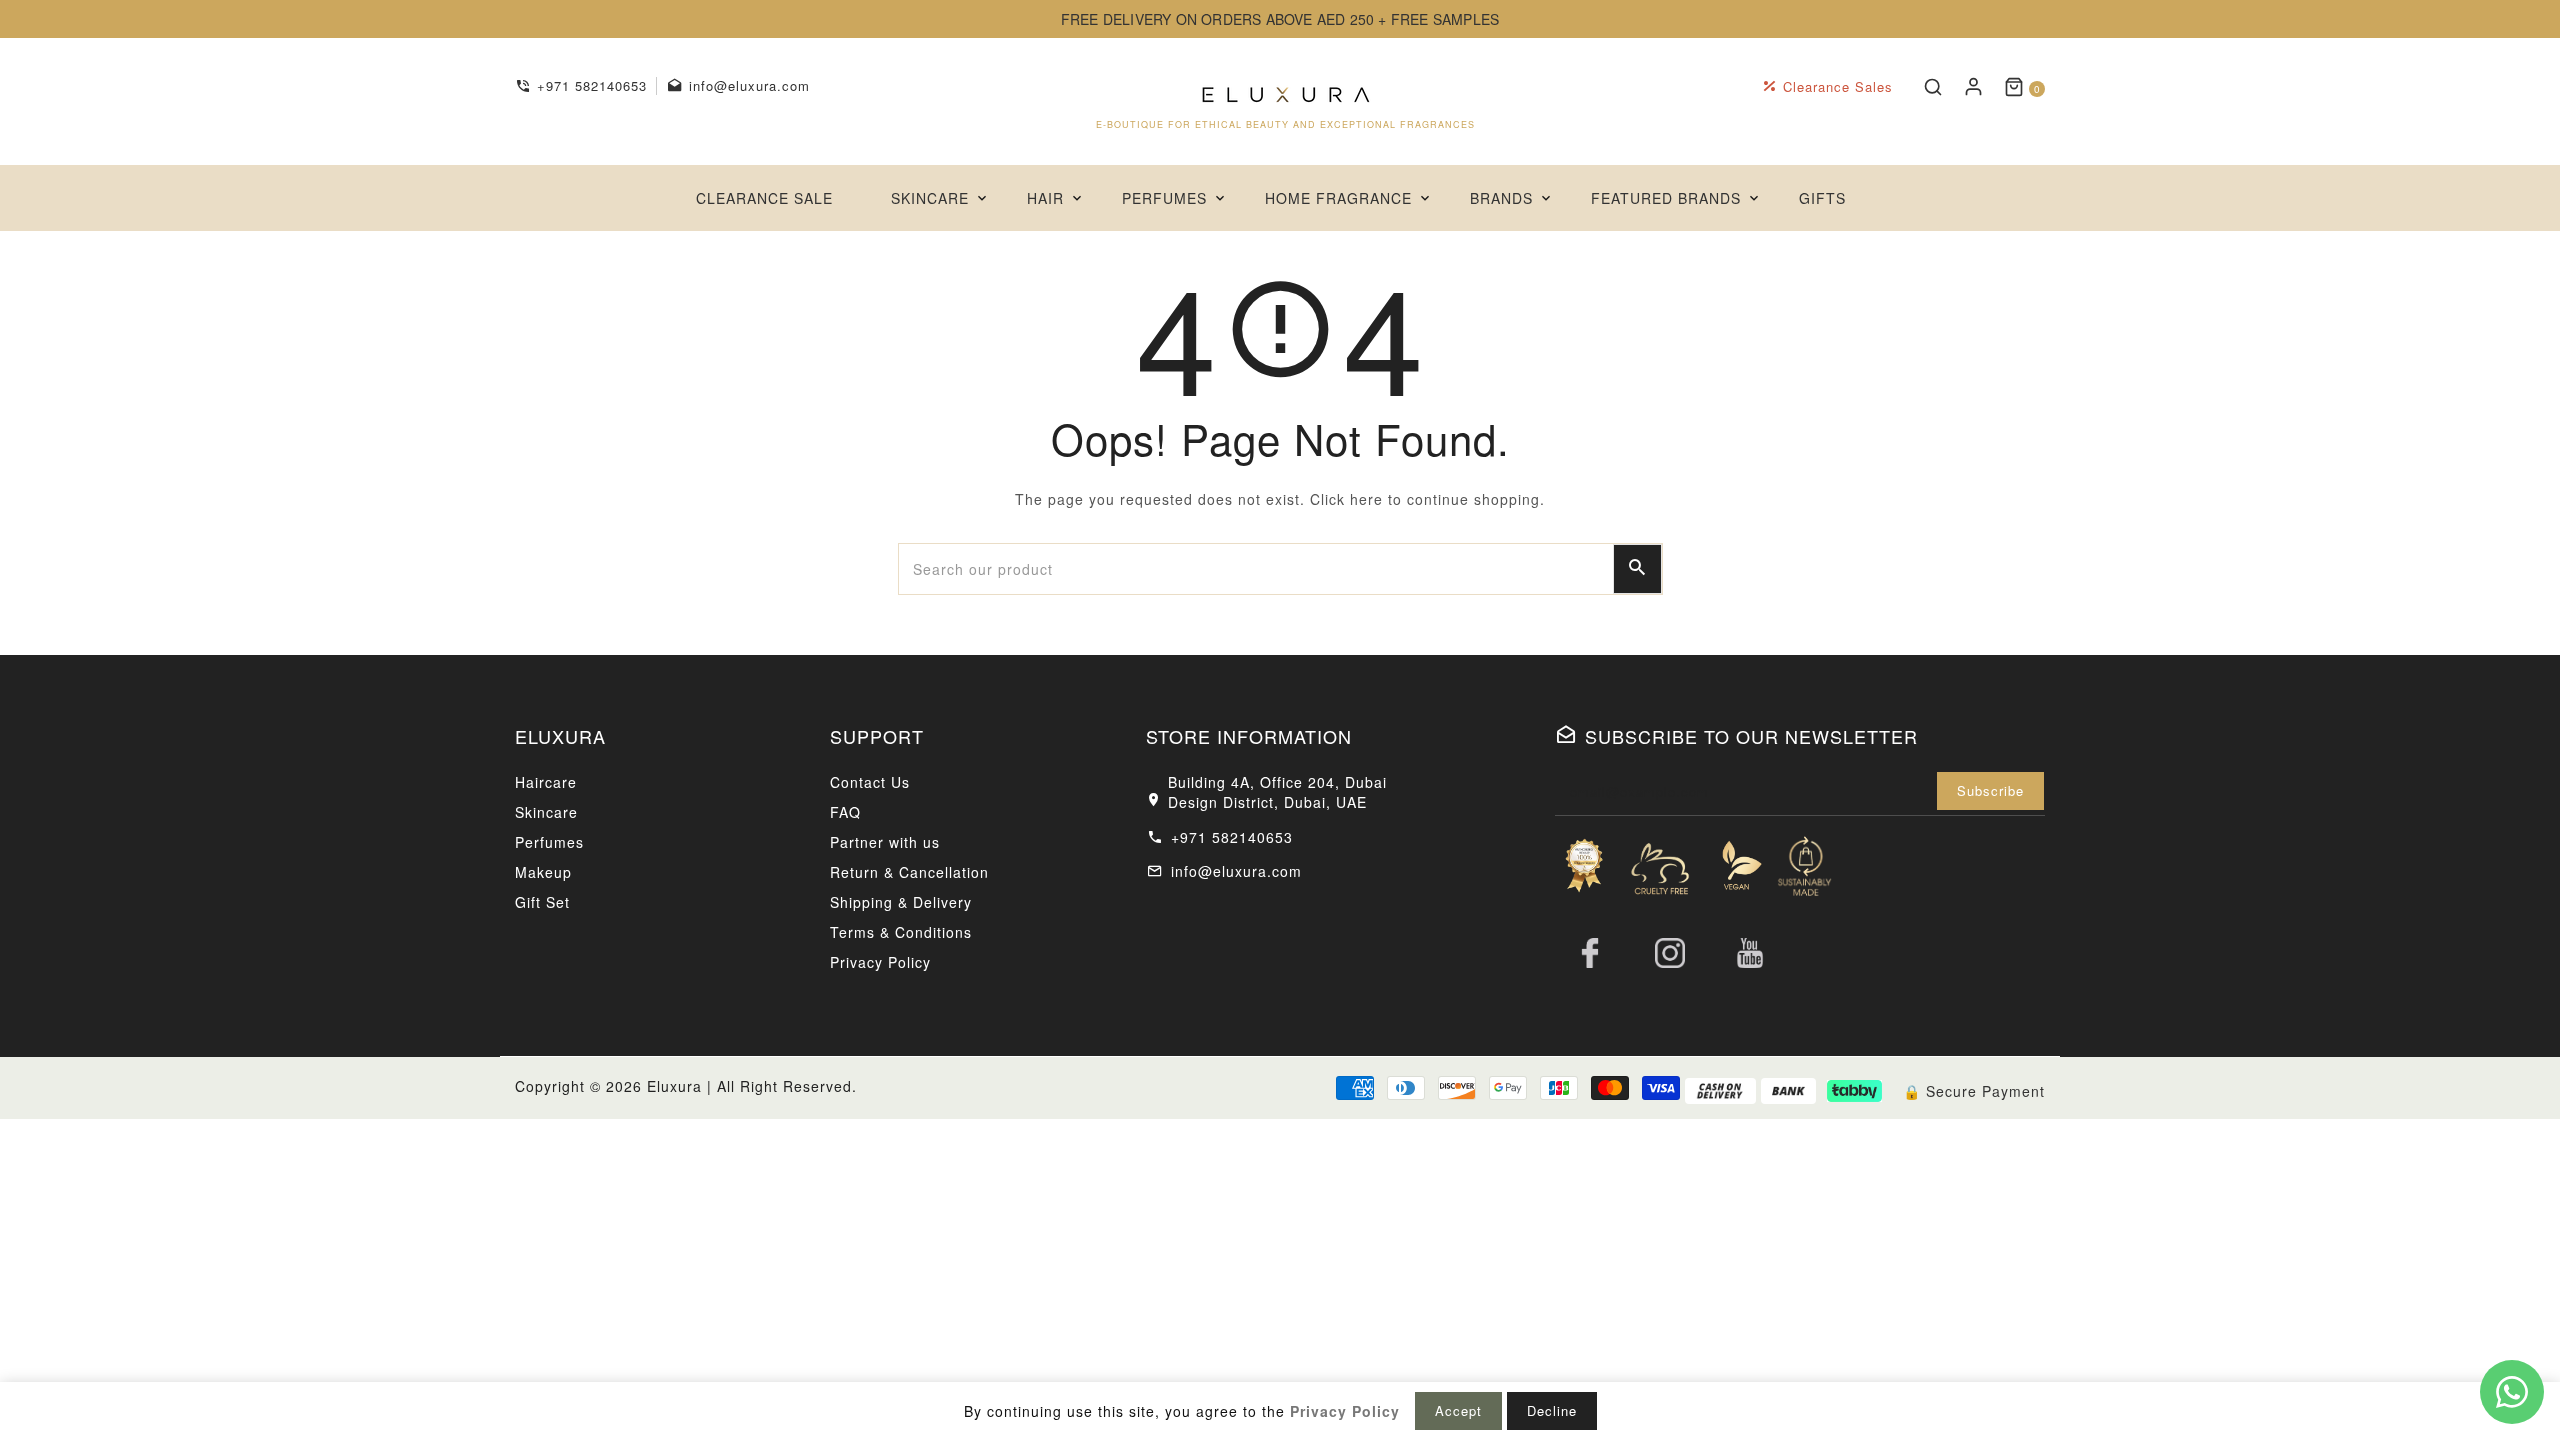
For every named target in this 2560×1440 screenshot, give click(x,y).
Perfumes (549, 842)
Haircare (546, 782)
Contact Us (870, 782)
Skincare (546, 812)
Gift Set (542, 902)
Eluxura (674, 1086)
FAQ (845, 812)
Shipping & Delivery (901, 902)
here (1366, 499)
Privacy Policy (880, 962)
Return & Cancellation (909, 872)
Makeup (543, 872)
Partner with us (885, 842)
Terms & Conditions (901, 932)
